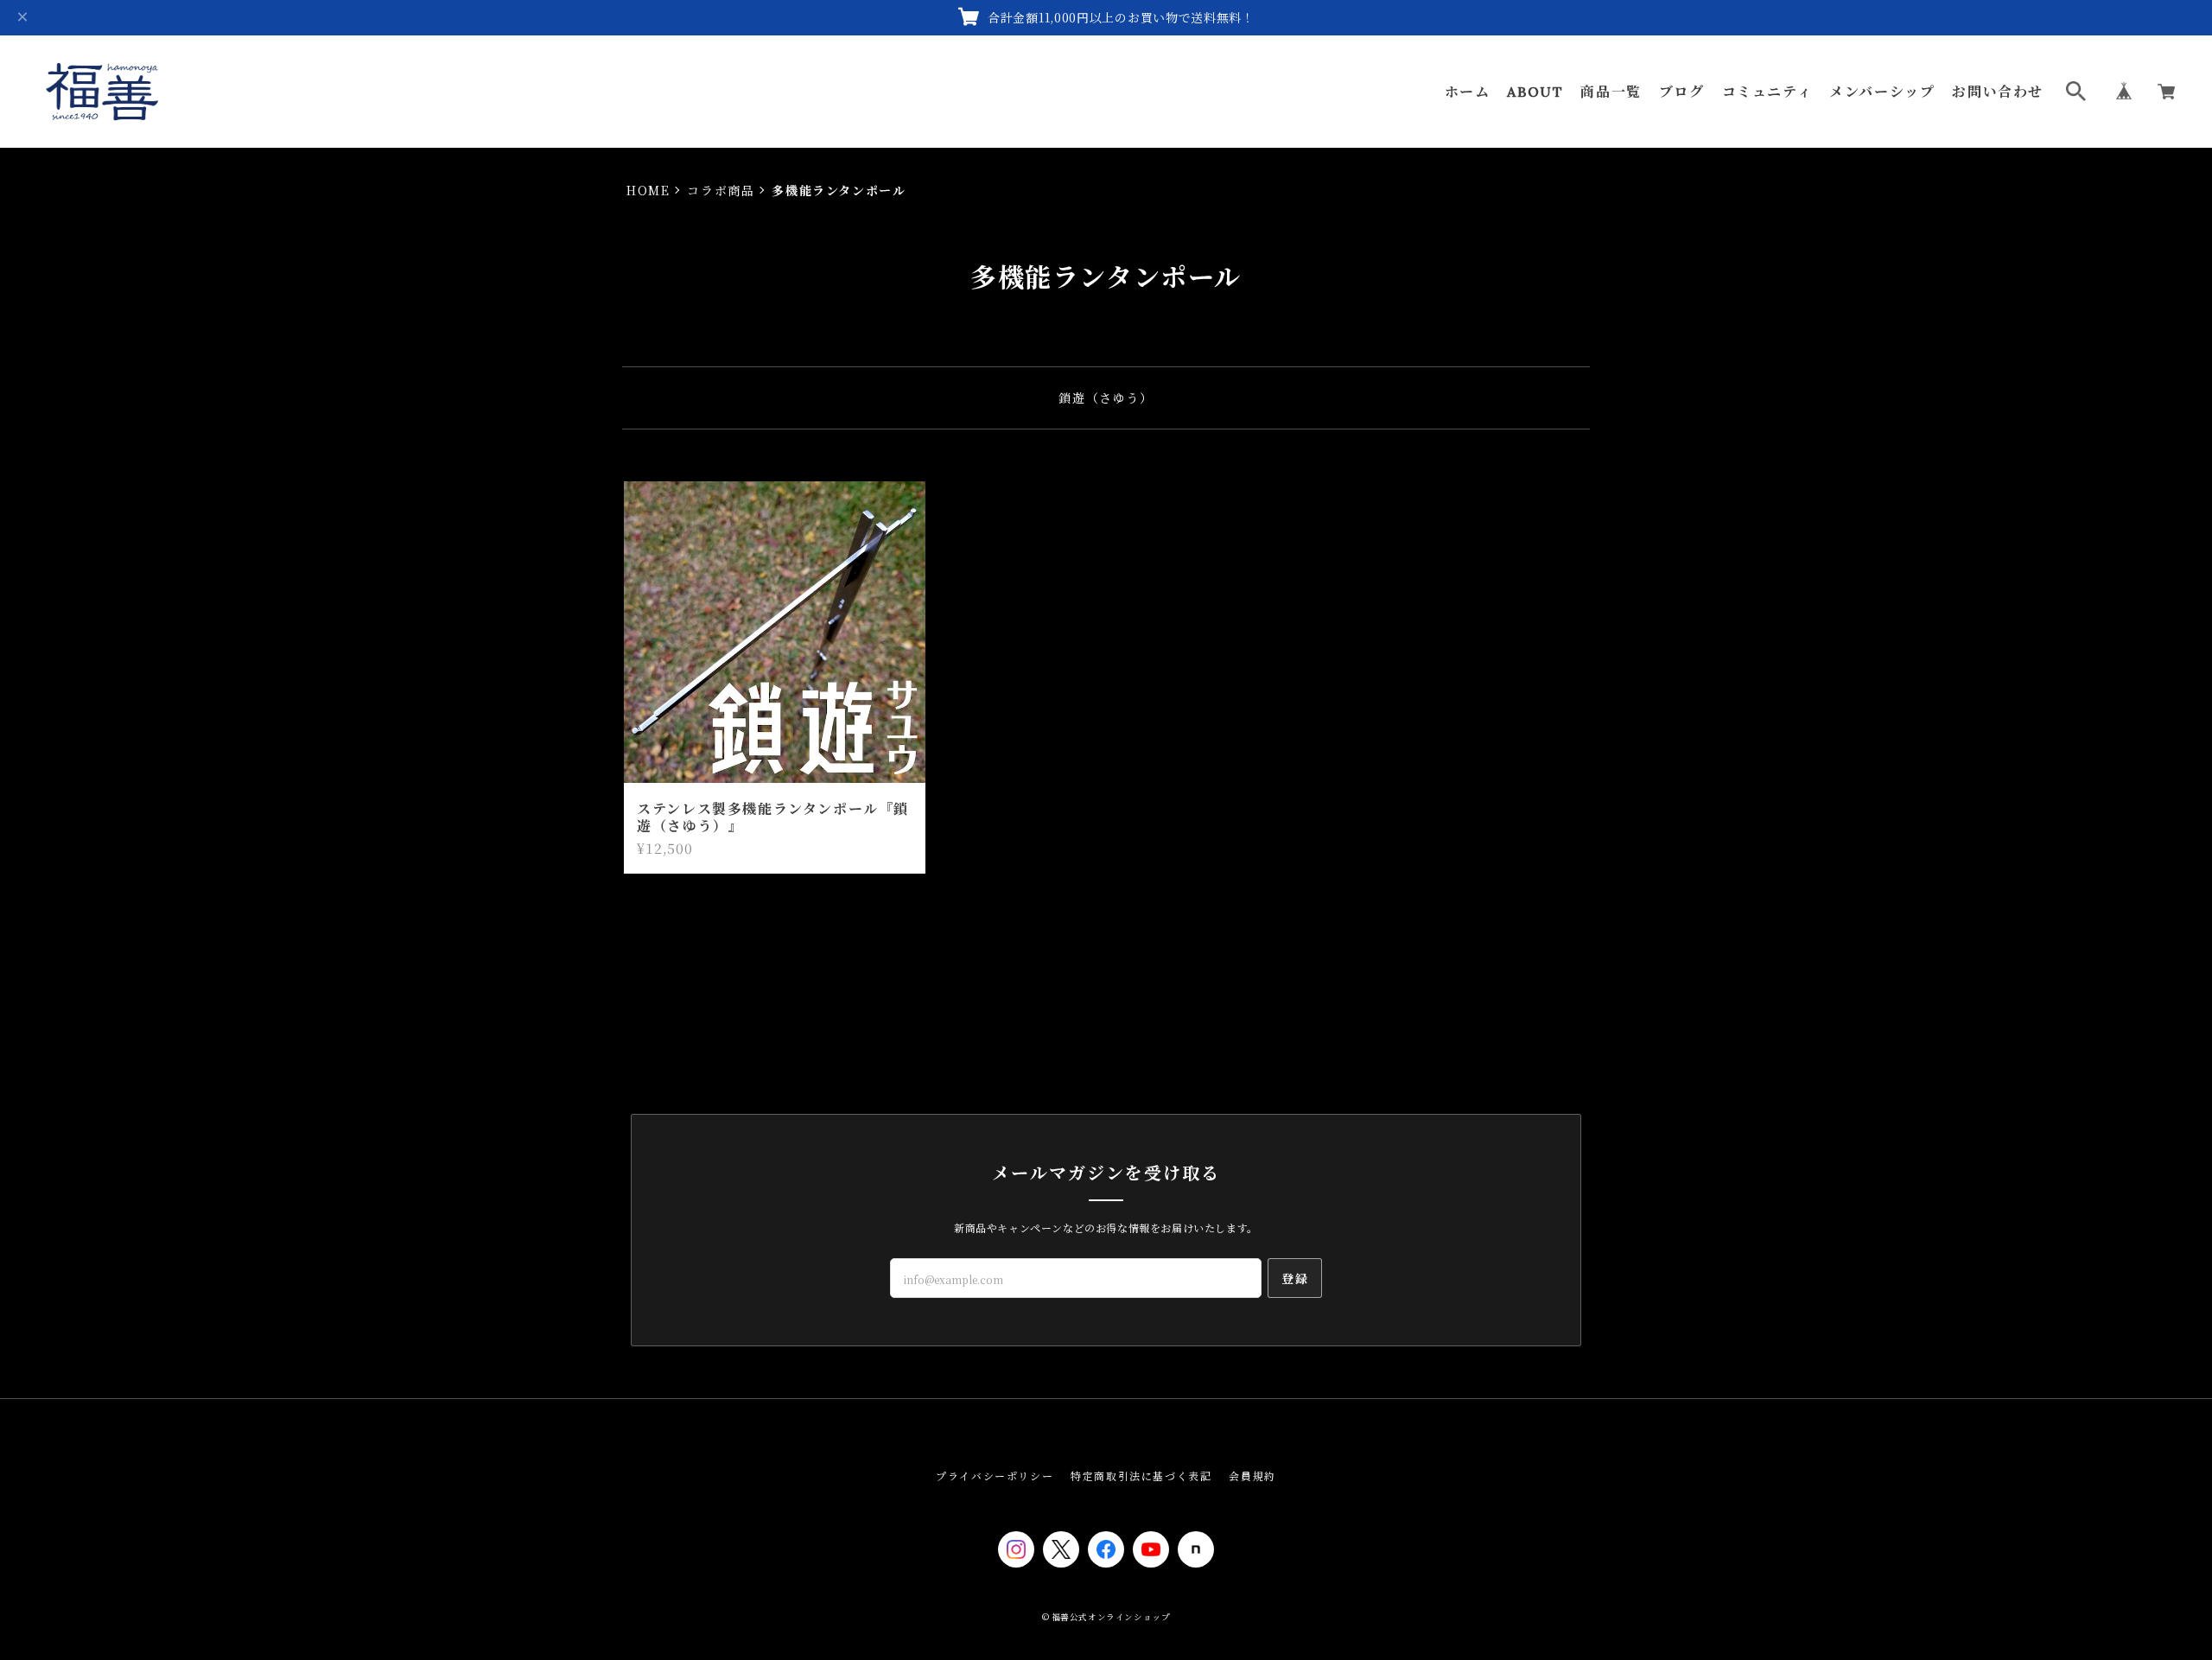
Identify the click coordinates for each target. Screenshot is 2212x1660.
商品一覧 (1611, 92)
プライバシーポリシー (995, 1476)
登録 (1295, 1278)
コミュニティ (1767, 92)
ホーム (1468, 92)
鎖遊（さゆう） (1106, 398)
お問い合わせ (1998, 92)
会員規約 (1252, 1476)
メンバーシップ (1882, 92)
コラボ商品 (721, 190)
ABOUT (1535, 92)
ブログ (1682, 92)
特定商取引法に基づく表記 (1141, 1476)
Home (648, 190)
